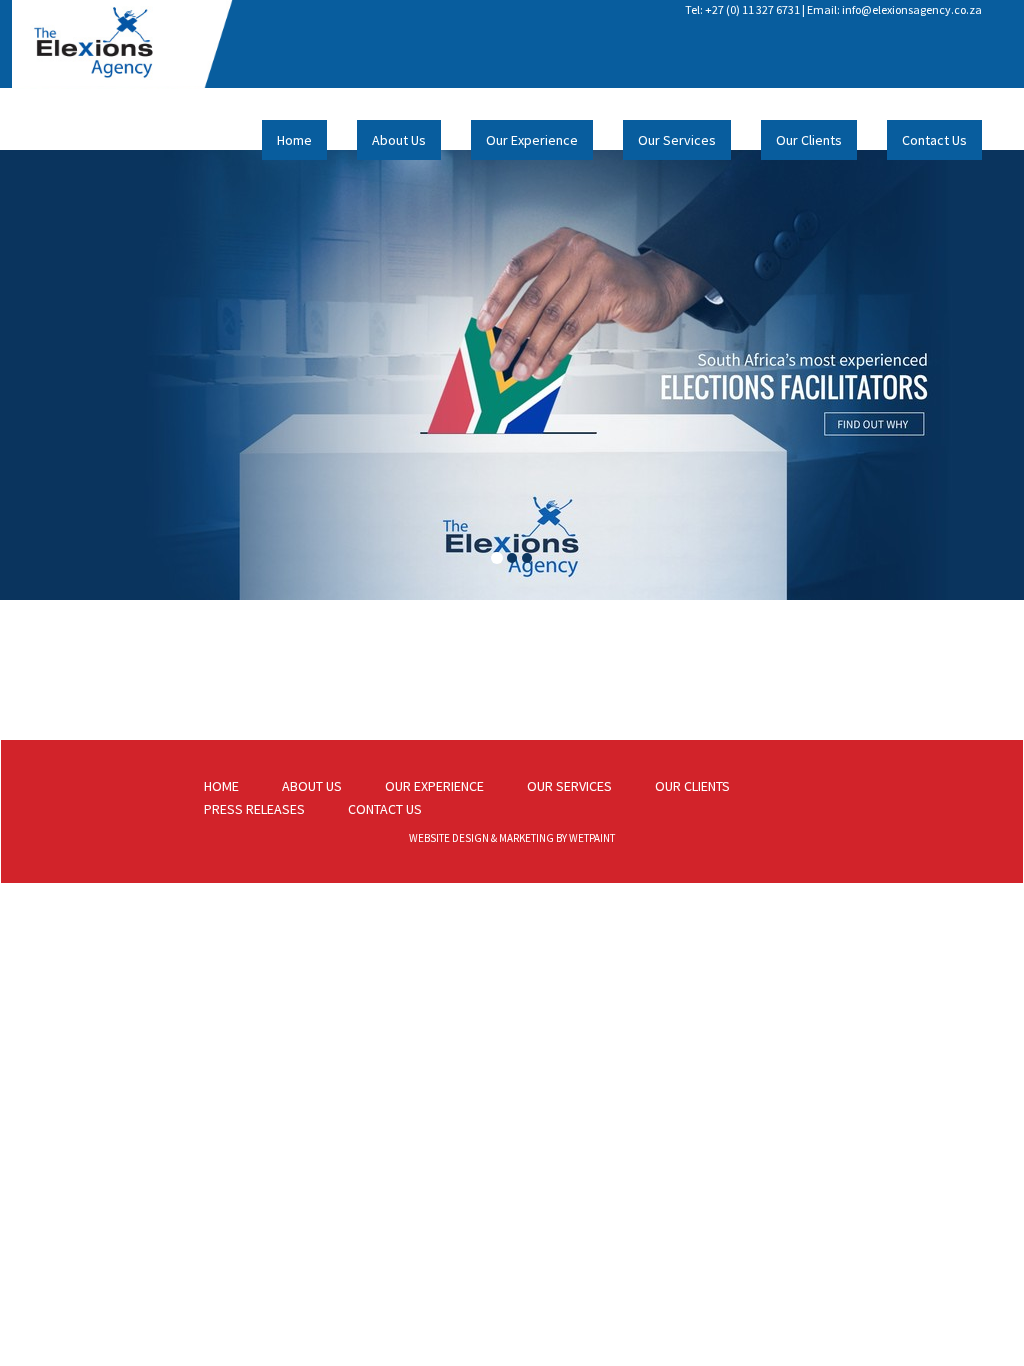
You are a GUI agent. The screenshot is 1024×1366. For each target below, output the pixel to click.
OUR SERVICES (569, 786)
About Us (399, 140)
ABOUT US (312, 786)
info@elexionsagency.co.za (912, 9)
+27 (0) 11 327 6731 (752, 9)
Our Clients (809, 140)
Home (294, 140)
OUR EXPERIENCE (434, 786)
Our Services (677, 140)
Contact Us (934, 140)
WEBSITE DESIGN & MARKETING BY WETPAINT (512, 838)
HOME (221, 786)
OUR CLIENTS (692, 786)
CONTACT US (385, 809)
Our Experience (532, 140)
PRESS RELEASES (254, 809)
